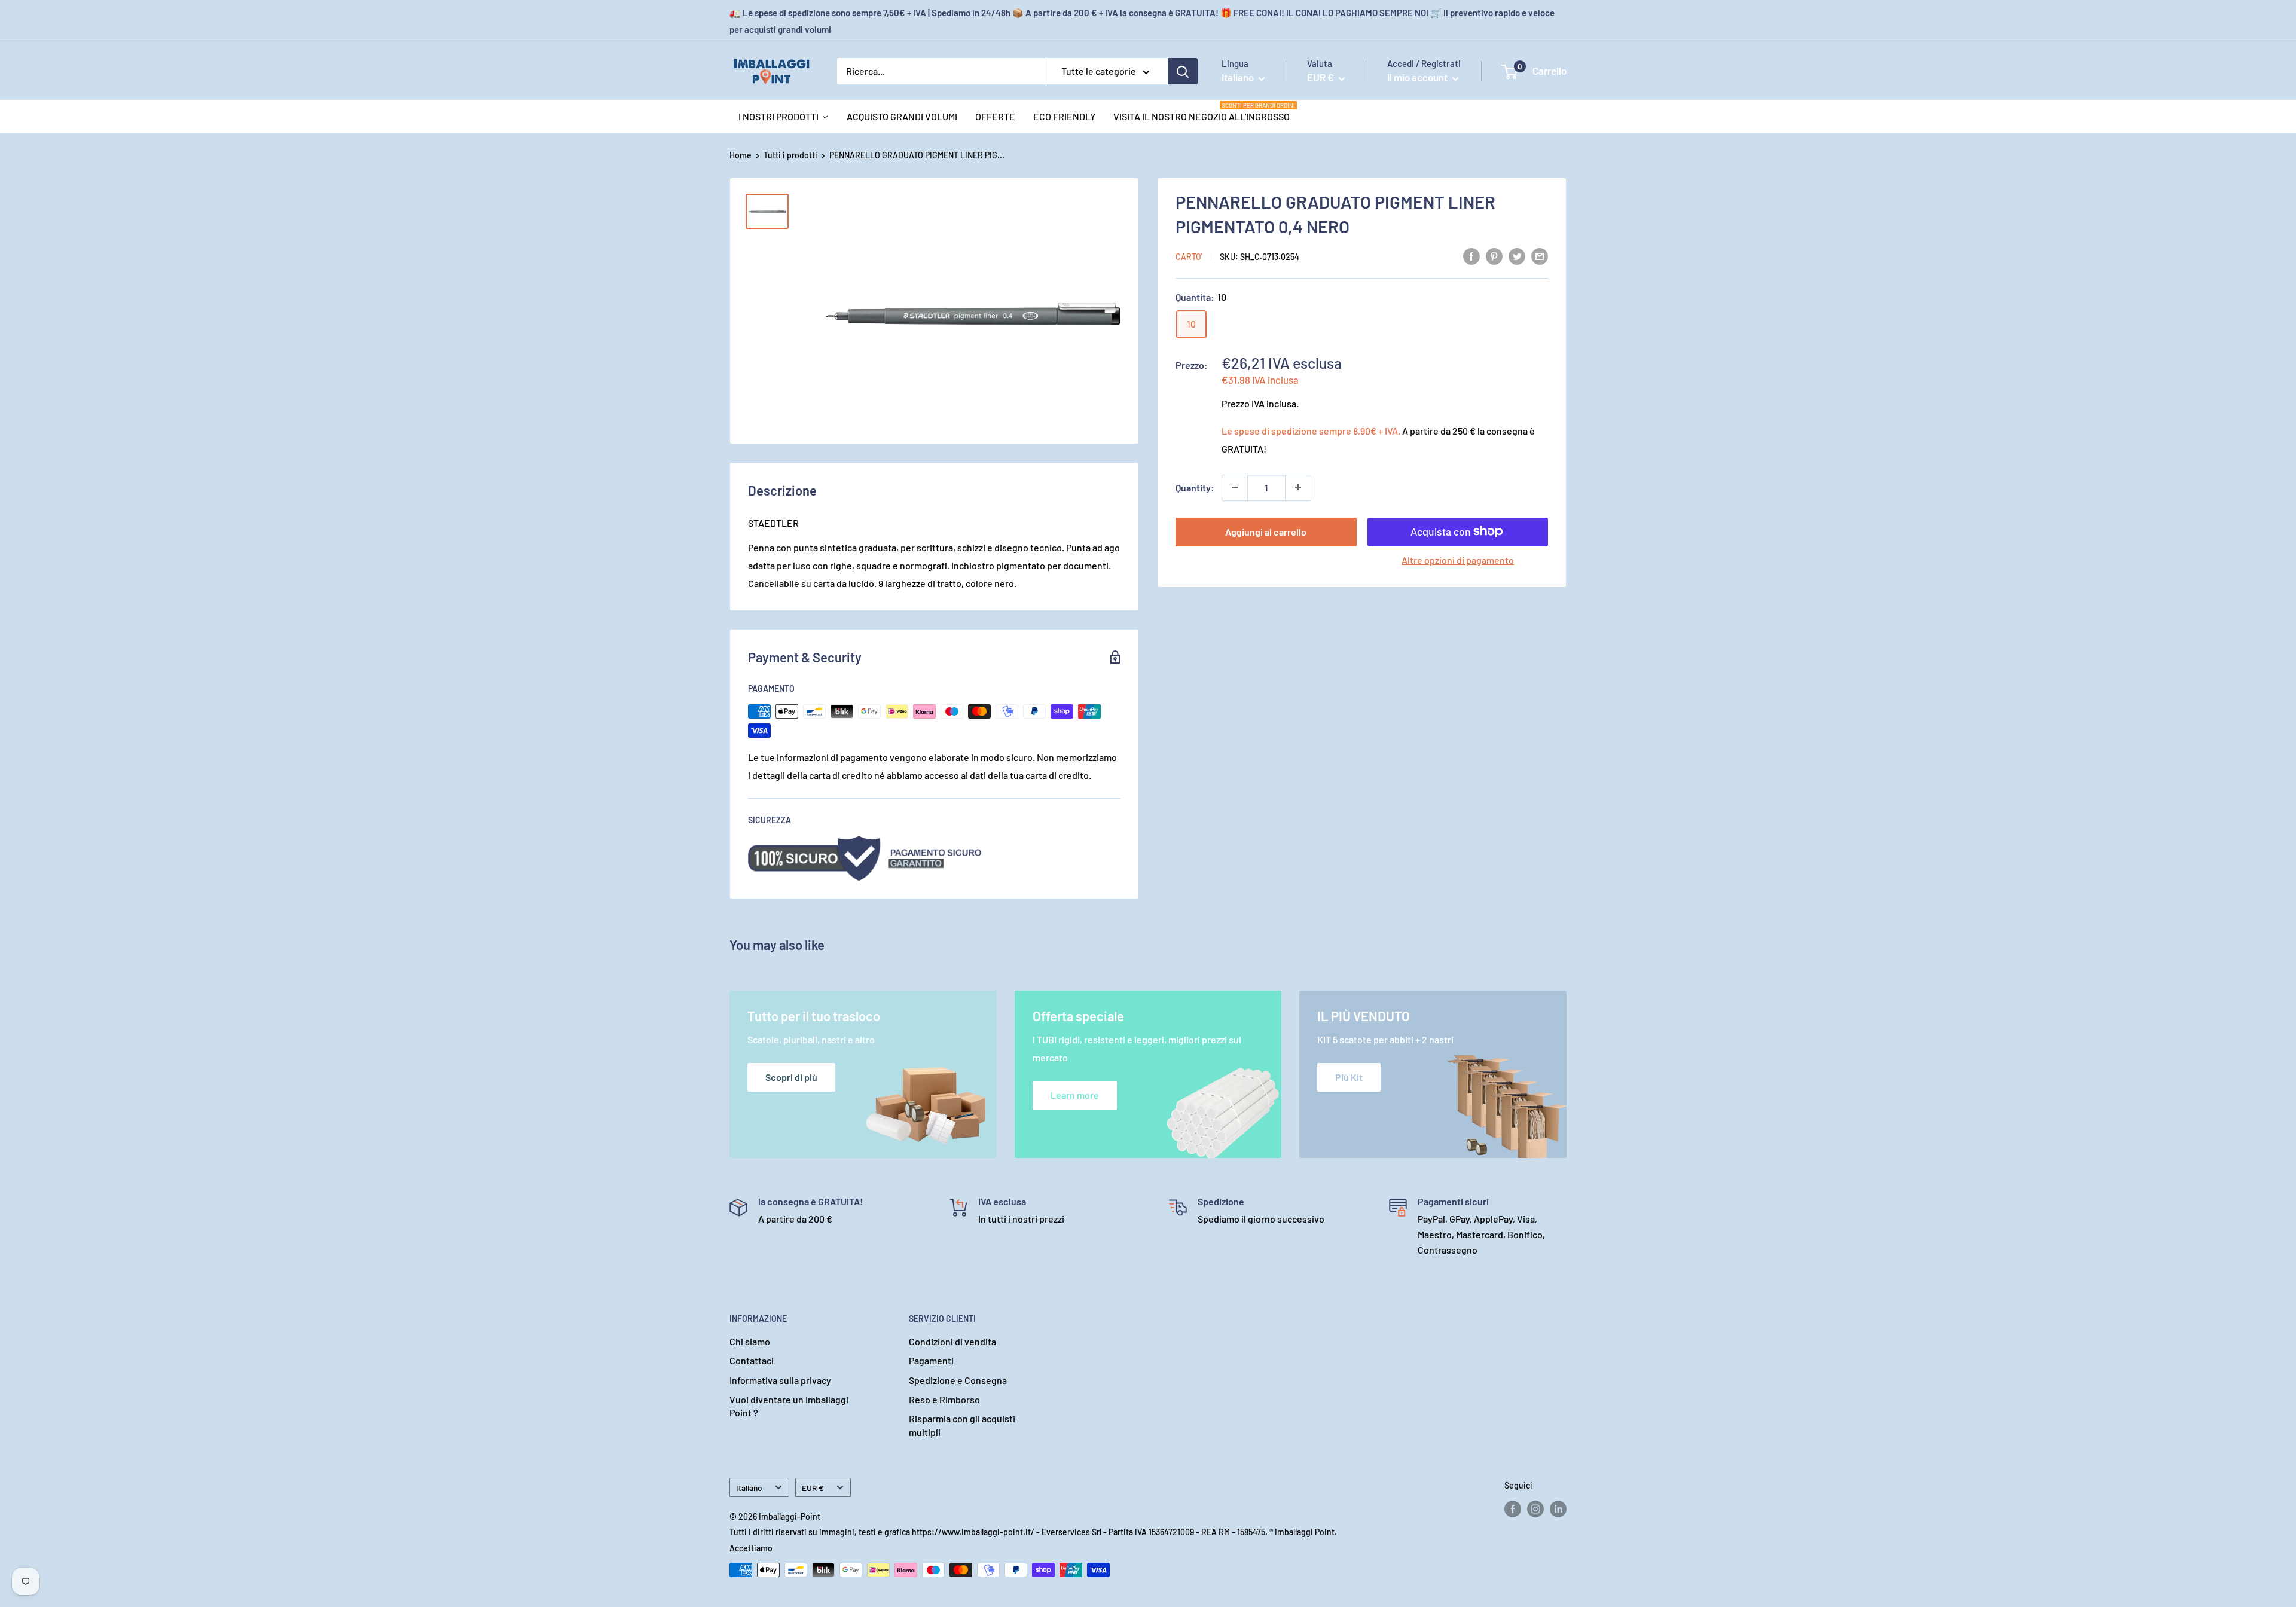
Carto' (1189, 257)
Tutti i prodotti (790, 155)
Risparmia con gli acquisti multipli (962, 1425)
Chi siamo (750, 1341)
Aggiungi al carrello (1266, 531)
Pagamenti (931, 1360)
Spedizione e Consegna (958, 1380)
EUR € (813, 1488)
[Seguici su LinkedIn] (1558, 1509)
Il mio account (1418, 77)
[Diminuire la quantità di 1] (1235, 487)
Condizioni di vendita (952, 1341)
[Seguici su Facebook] (1513, 1509)
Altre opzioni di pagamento (1458, 559)
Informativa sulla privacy (780, 1380)
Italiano (749, 1488)
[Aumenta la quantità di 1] (1298, 487)
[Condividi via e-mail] (1540, 256)
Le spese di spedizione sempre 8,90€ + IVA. (1311, 430)
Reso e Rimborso (944, 1399)
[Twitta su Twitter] (1517, 256)
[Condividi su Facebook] (1471, 256)
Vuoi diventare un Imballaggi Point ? (789, 1406)
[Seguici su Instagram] (1535, 1509)
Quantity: (1195, 487)
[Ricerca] (1183, 71)
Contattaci (752, 1360)
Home (741, 155)
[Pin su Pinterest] (1494, 256)
